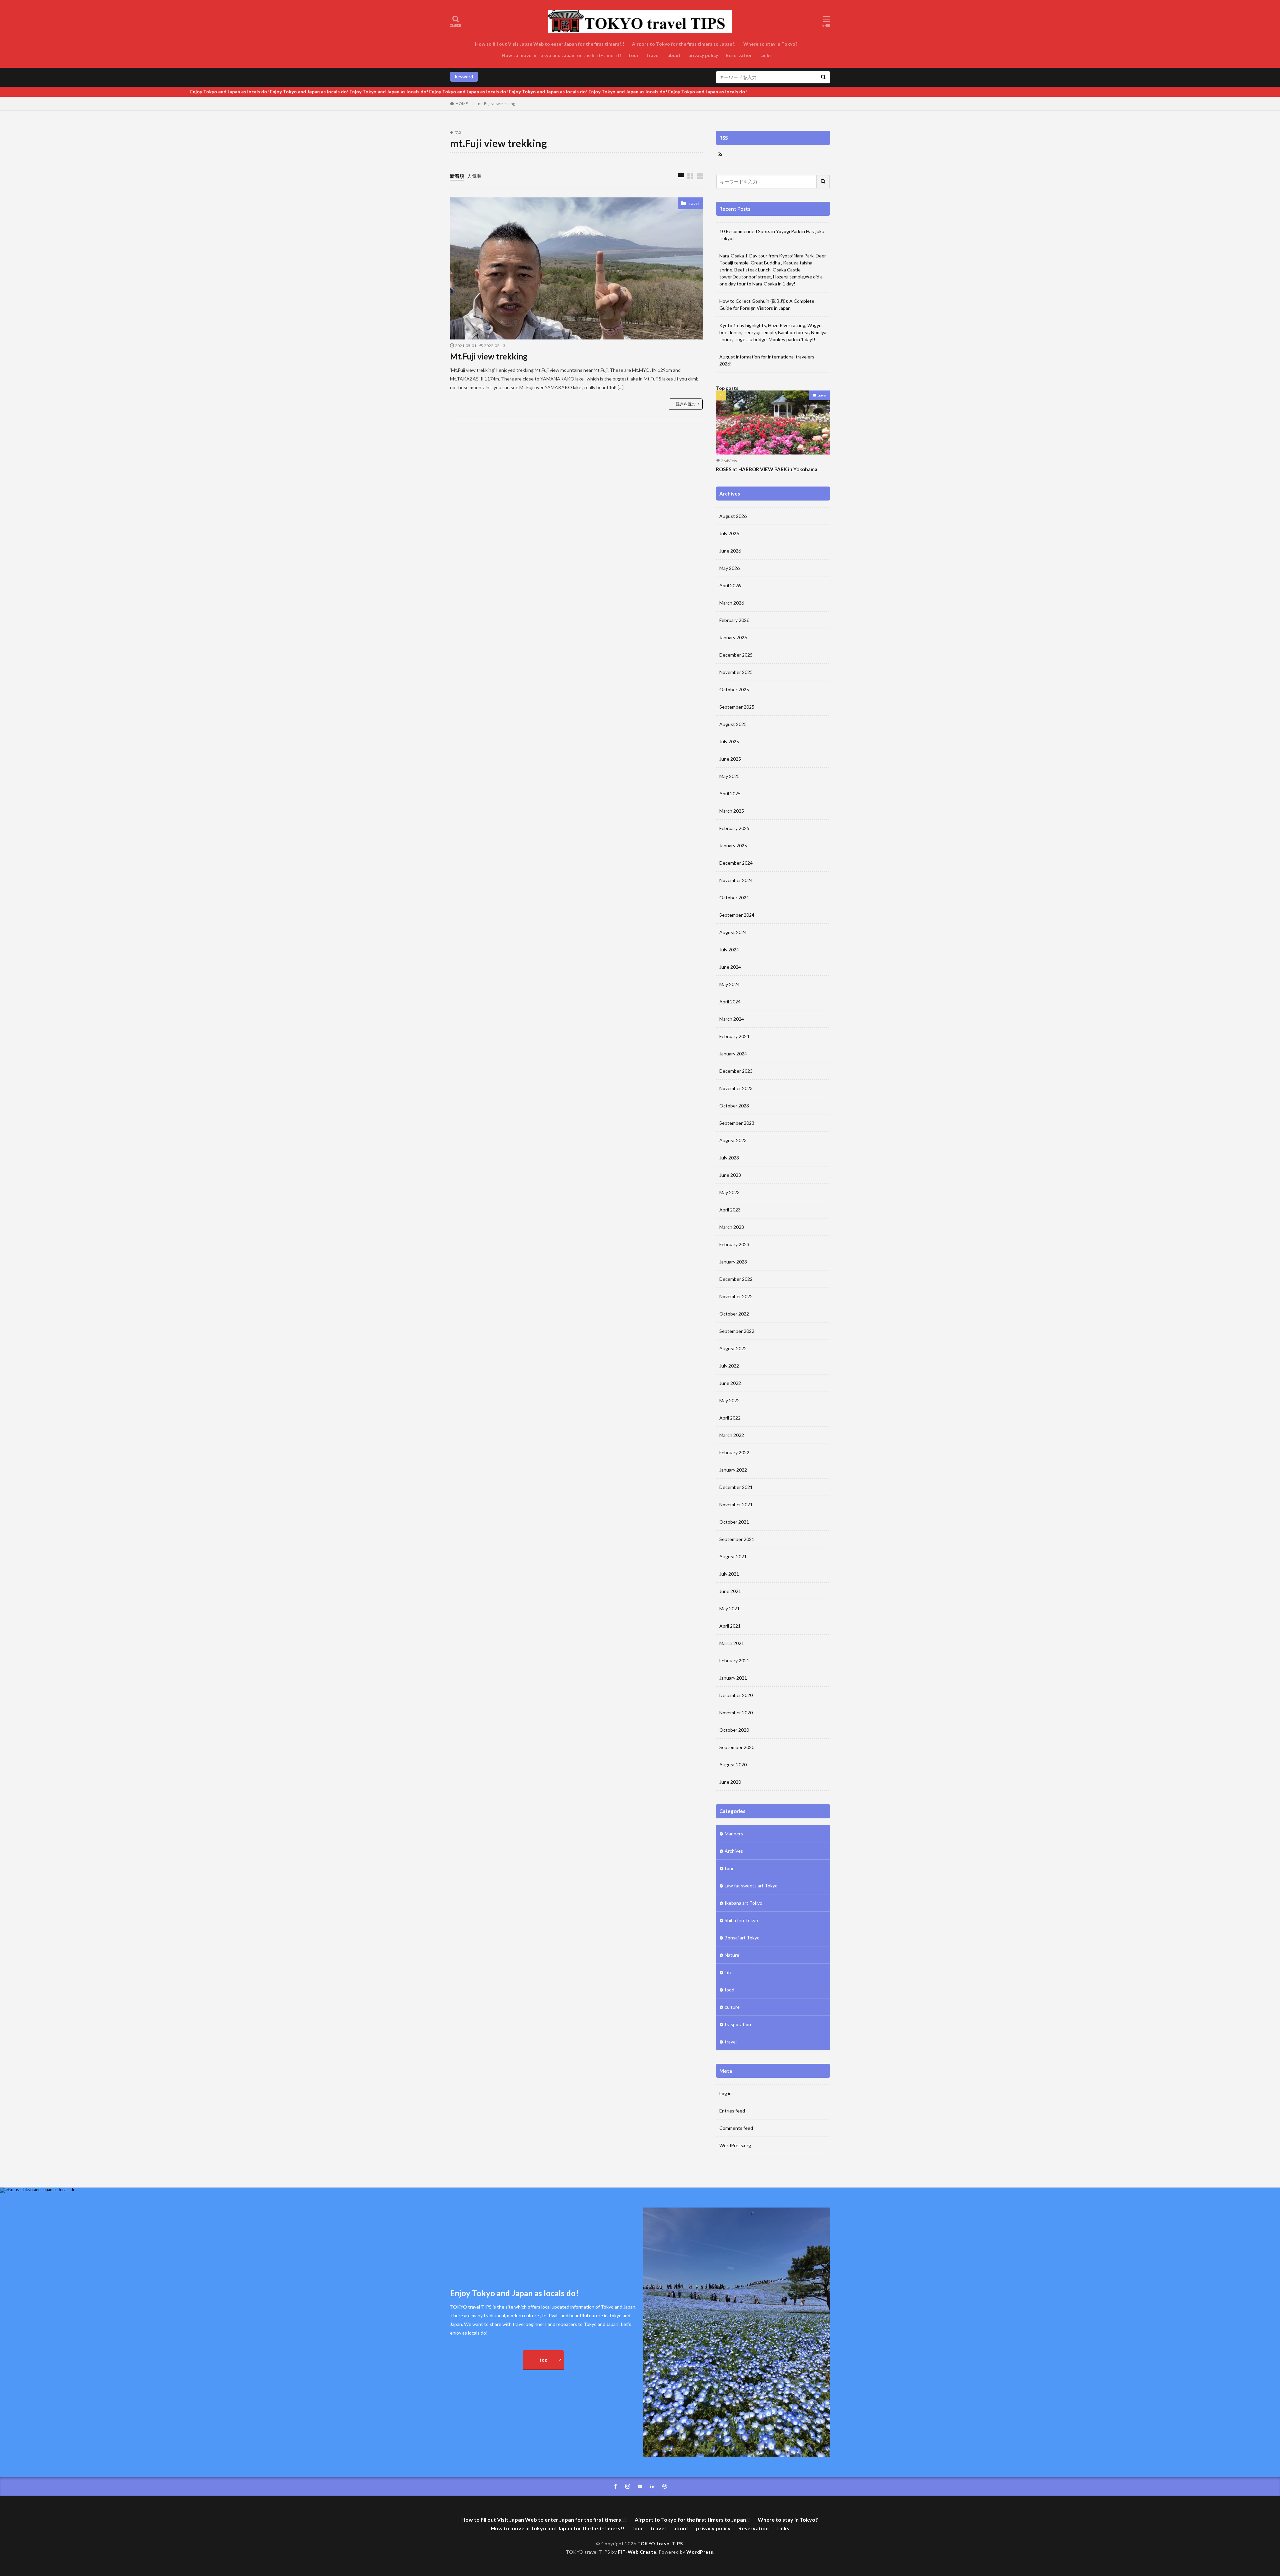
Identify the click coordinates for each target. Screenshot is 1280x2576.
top (543, 2360)
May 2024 (729, 984)
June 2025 (730, 759)
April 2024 (730, 1002)
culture (732, 2007)
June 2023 (730, 1175)
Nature (732, 1955)
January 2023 (733, 1262)
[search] (823, 77)
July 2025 (729, 741)
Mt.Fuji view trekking (489, 356)
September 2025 (737, 707)
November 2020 (736, 1712)
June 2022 (730, 1383)
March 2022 (732, 1435)
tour (634, 55)
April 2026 (730, 585)
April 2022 (730, 1418)
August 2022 (733, 1348)
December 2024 (736, 863)
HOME (462, 104)
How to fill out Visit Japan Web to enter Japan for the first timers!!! (550, 44)
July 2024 (729, 950)
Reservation (739, 55)
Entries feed (732, 2111)
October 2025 (734, 689)
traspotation (738, 2024)
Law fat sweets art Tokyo (751, 1886)
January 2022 (733, 1470)
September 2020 (737, 1747)
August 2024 (733, 932)
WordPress (700, 2552)
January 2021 (733, 1678)
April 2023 (730, 1210)
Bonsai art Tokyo (742, 1938)
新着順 (457, 176)
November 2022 (736, 1296)
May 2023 (729, 1192)
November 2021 (736, 1504)
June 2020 (730, 1782)
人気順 (474, 176)
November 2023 (736, 1088)
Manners (734, 1834)
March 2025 (732, 811)
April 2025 (730, 793)
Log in (725, 2093)
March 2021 (732, 1643)
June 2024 (730, 967)
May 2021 (729, 1608)
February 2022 (734, 1452)
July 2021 (729, 1574)
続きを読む (686, 404)
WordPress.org (735, 2145)
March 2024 (732, 1019)
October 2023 (734, 1106)
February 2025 (734, 828)
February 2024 (734, 1036)
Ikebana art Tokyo (743, 1903)
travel (653, 55)
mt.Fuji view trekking (496, 104)
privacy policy (703, 55)
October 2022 (734, 1314)
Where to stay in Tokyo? (771, 44)
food (729, 1990)
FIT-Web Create (637, 2552)
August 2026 (733, 516)
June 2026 (730, 551)
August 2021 (733, 1556)
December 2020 (736, 1695)
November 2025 (736, 672)
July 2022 (729, 1366)
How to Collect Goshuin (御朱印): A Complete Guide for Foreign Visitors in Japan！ (767, 304)
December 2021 (736, 1487)
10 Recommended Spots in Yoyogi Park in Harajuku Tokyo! (772, 235)
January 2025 (733, 845)
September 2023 (737, 1123)
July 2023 (729, 1158)
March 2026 (732, 603)
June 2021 (730, 1591)
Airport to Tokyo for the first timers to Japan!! (684, 44)
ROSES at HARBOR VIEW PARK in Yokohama (767, 469)
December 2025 (736, 655)
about (674, 55)
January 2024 (733, 1054)
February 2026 (734, 620)
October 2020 (734, 1730)
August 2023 (733, 1140)
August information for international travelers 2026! (767, 360)
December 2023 (736, 1071)
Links (766, 55)
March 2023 (732, 1227)
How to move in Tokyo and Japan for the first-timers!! (561, 55)
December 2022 (736, 1279)
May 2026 (729, 568)
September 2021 (737, 1539)
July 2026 (729, 533)
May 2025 (729, 776)
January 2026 (733, 637)
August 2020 (733, 1765)
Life (728, 1972)
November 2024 (736, 880)
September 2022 (737, 1331)
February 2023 (734, 1244)
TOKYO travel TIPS (660, 2543)
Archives (734, 1851)
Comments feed (736, 2128)
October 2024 (734, 898)
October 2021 (734, 1522)
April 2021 (730, 1626)
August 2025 (733, 724)
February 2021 (734, 1660)
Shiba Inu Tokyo (741, 1920)
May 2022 (729, 1400)
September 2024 (737, 915)
